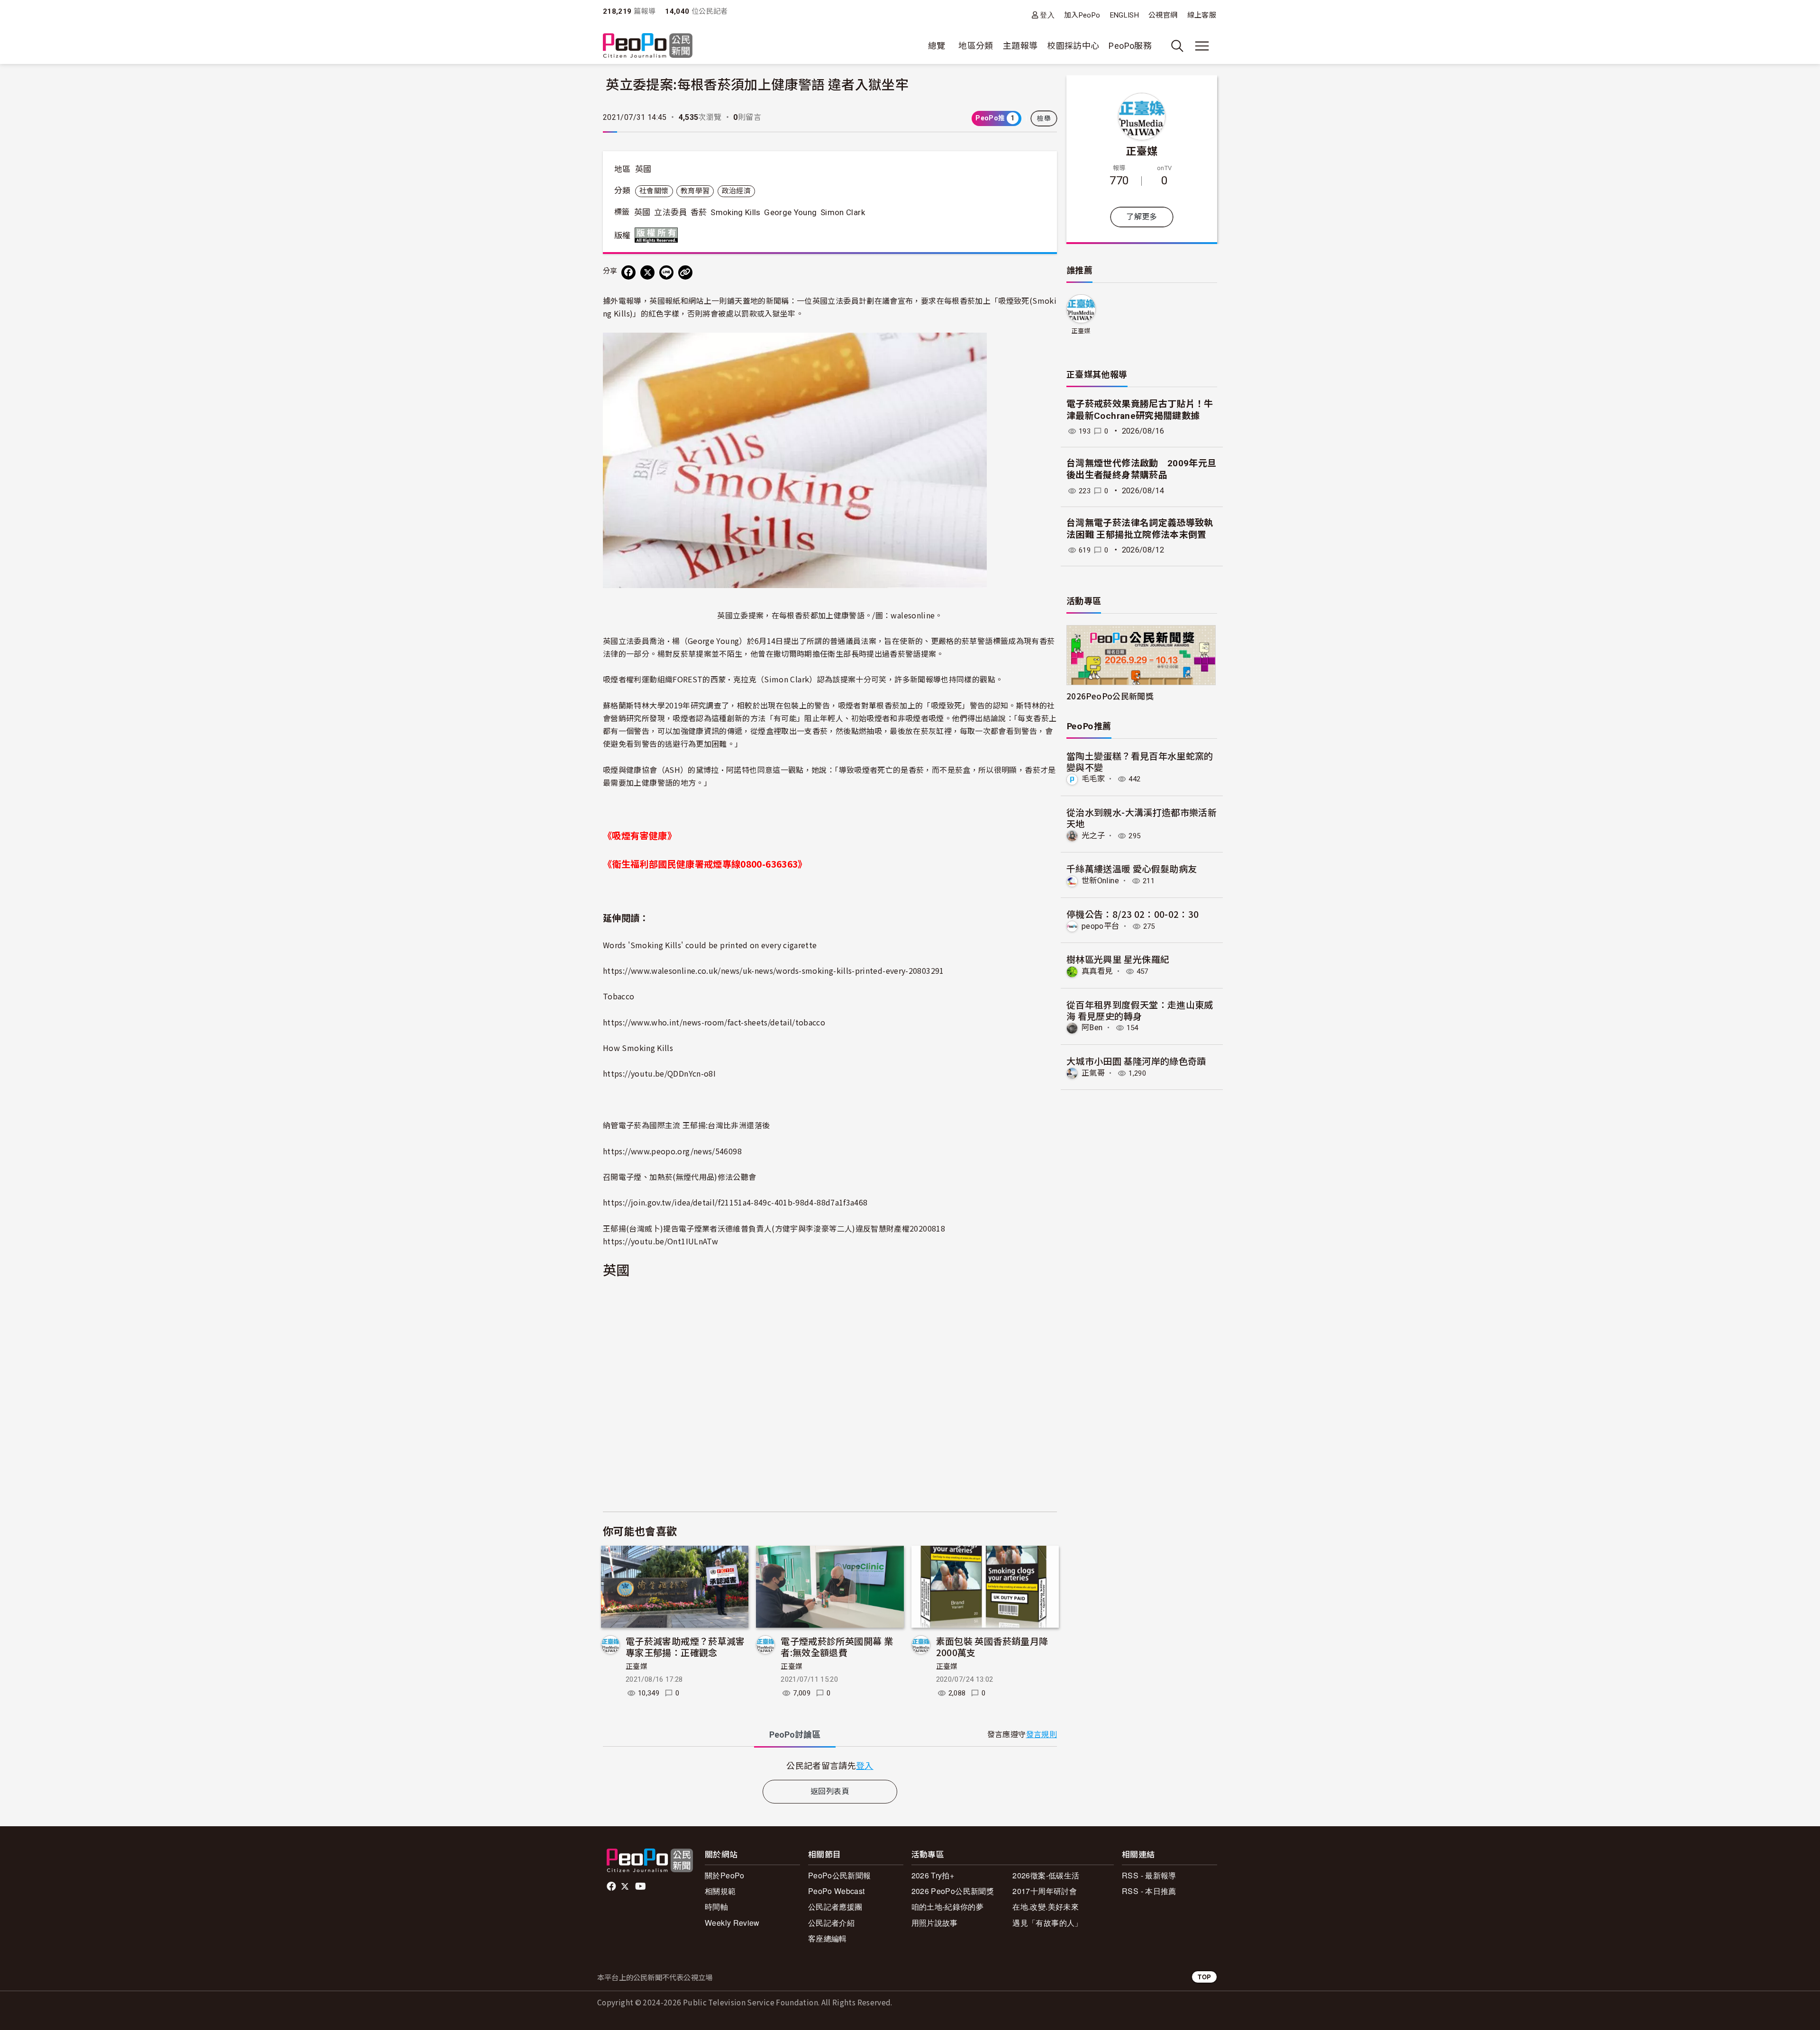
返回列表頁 (830, 1791)
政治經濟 (736, 191)
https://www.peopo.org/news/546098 (672, 1151)
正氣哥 (1093, 1073)
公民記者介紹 (831, 1923)
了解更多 (1142, 217)
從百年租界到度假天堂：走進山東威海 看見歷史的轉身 (1140, 1010)
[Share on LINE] (666, 272)
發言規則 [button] (1042, 1735)
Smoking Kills (736, 212)
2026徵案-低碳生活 (1046, 1875)
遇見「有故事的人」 (1047, 1923)
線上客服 (1202, 15)
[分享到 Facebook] (628, 272)
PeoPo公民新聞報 (840, 1875)
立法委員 (670, 212)
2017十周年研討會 (1045, 1891)
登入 (1047, 15)
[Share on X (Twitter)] (647, 272)
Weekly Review (732, 1923)
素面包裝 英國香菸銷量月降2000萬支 (992, 1646)
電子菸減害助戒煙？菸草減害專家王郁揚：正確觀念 (685, 1646)
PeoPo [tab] (795, 1735)
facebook (612, 1886)
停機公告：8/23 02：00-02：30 (1133, 914)
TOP (1204, 1977)
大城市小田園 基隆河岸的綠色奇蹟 (1136, 1061)
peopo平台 (1101, 926)
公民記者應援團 (835, 1907)
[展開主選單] (1202, 46)
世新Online (1100, 881)
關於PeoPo (725, 1875)
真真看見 (1097, 971)
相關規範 (720, 1891)
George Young (790, 212)
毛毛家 (1093, 779)
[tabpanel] (830, 1765)
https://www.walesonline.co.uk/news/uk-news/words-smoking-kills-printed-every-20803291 (773, 970)
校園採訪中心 (1073, 46)
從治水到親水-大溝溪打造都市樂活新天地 (1142, 818)
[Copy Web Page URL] (685, 272)
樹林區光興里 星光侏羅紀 (1118, 959)
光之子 (1093, 836)
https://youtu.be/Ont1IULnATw (660, 1241)
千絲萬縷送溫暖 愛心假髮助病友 (1132, 868)
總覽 (937, 46)
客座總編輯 (828, 1938)
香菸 (699, 212)
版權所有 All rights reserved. (658, 235)
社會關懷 (654, 191)
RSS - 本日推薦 (1149, 1891)
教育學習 (695, 191)
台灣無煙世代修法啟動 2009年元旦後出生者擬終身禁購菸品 (1141, 469)
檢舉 (1044, 118)
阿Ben (1092, 1028)
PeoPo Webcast (837, 1891)
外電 (618, 300)
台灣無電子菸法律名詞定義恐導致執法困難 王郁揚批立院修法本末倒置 (1140, 529)
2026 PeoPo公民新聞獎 (953, 1891)
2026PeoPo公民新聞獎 (1110, 696)
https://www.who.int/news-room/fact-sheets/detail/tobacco (714, 1022)
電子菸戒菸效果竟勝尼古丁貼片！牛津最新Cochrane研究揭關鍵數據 (1140, 410)
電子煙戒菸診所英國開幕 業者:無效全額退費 (837, 1646)
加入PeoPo (1082, 15)
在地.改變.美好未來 (1046, 1907)
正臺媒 (637, 1667)
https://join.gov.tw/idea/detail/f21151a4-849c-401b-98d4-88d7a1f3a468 (735, 1202)
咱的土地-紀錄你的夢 (948, 1907)
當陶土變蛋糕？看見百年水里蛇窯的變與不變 (1140, 761)
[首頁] (648, 46)
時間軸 (716, 1907)
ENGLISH (1125, 15)
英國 (643, 169)
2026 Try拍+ (933, 1875)
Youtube (641, 1886)
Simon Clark (843, 212)
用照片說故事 (935, 1923)
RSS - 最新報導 (1149, 1875)
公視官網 (1163, 15)
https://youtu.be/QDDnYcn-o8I (659, 1073)
